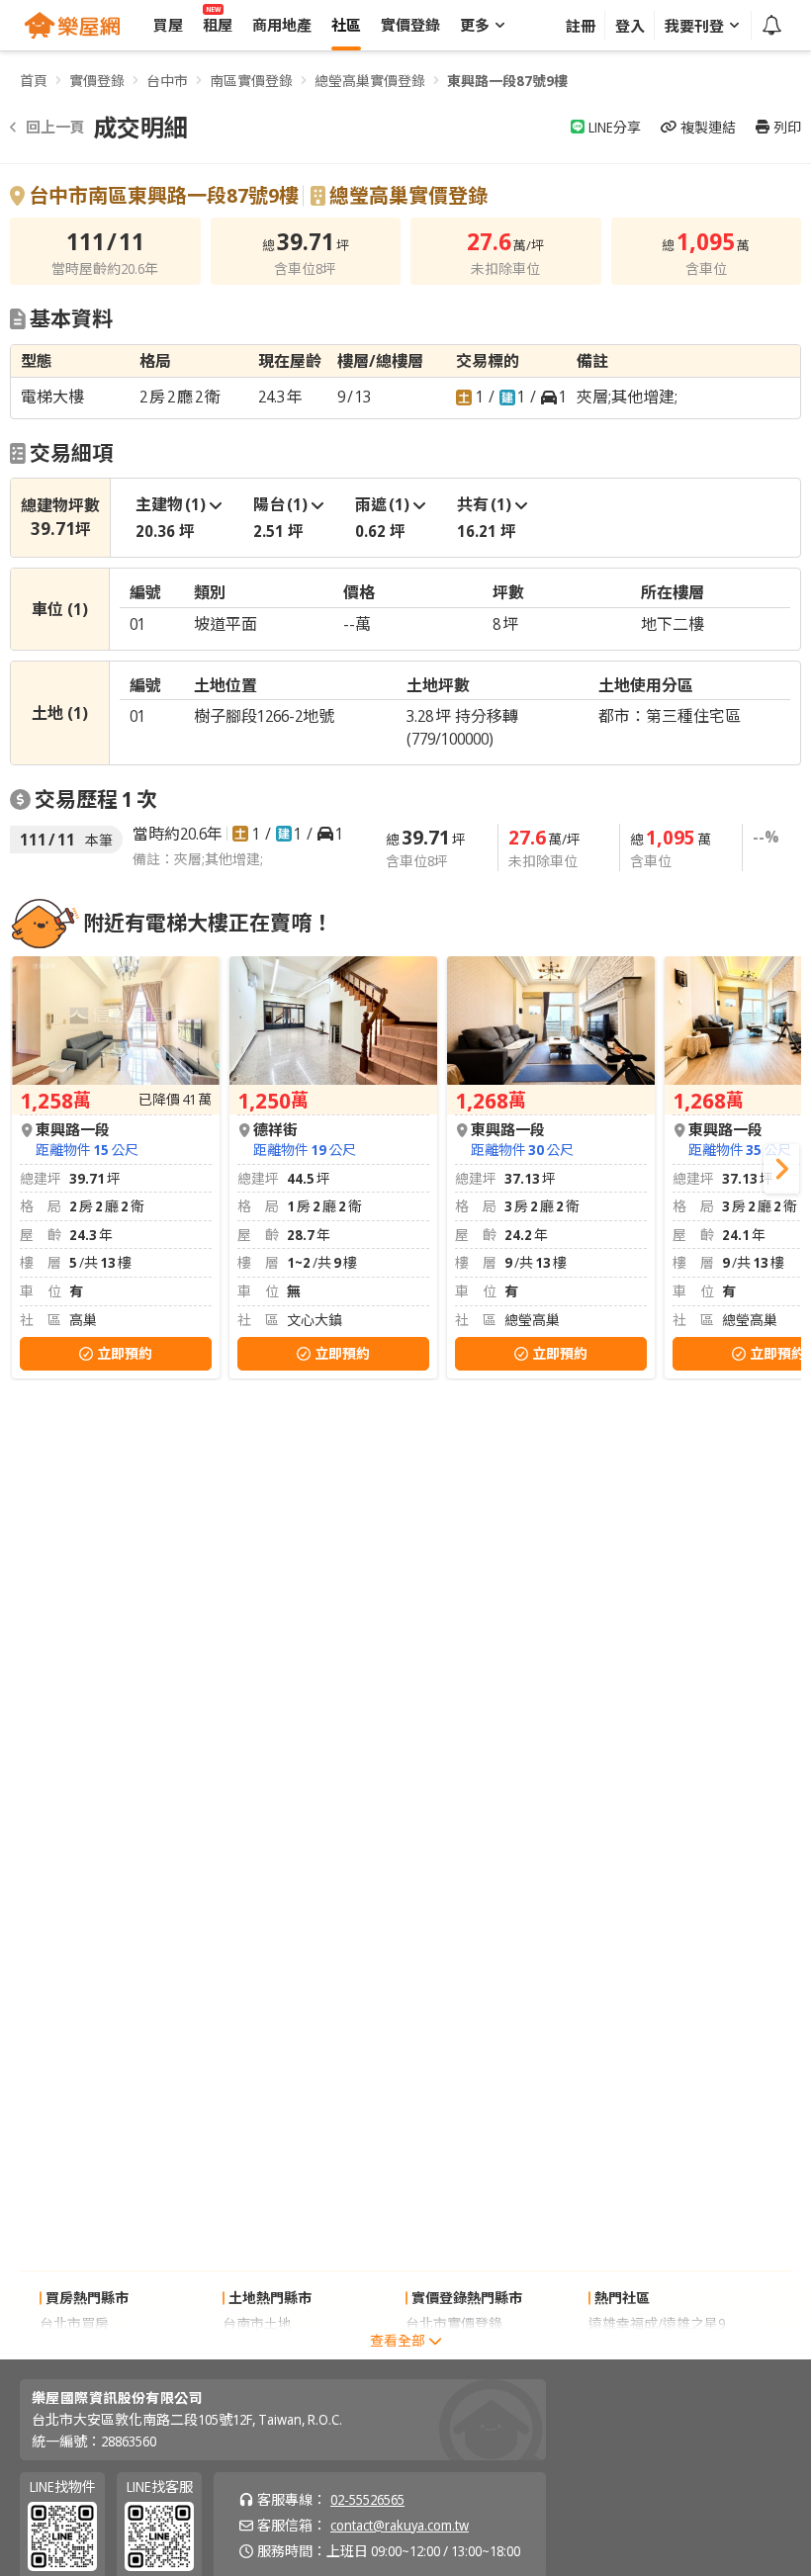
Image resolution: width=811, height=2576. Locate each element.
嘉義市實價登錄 (454, 2349)
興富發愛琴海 (630, 2349)
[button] (781, 1169)
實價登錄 (97, 81)
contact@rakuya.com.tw (400, 2525)
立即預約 (125, 1353)
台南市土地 (257, 2323)
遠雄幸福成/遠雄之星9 (657, 2323)
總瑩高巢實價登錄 (370, 81)
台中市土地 (257, 2349)
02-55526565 (367, 2499)
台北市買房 (74, 2323)
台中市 (167, 81)
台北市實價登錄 (454, 2323)
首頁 (34, 81)
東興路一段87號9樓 (507, 81)
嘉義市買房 (74, 2349)
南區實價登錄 (251, 81)
